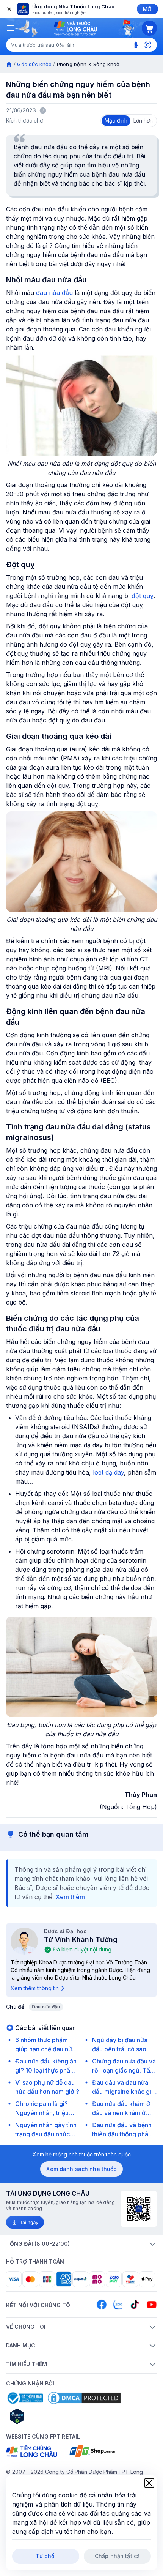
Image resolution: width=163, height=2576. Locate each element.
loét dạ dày (108, 1472)
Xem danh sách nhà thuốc (81, 2169)
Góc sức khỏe (34, 64)
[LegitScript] (44, 2416)
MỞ (147, 9)
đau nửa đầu (54, 293)
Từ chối (46, 2556)
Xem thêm (70, 1897)
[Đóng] (9, 9)
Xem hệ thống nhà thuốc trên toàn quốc (82, 2154)
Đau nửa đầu (46, 2007)
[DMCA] (84, 2398)
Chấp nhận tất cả (117, 2556)
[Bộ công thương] (25, 2398)
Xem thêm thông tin (35, 1988)
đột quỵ (143, 596)
